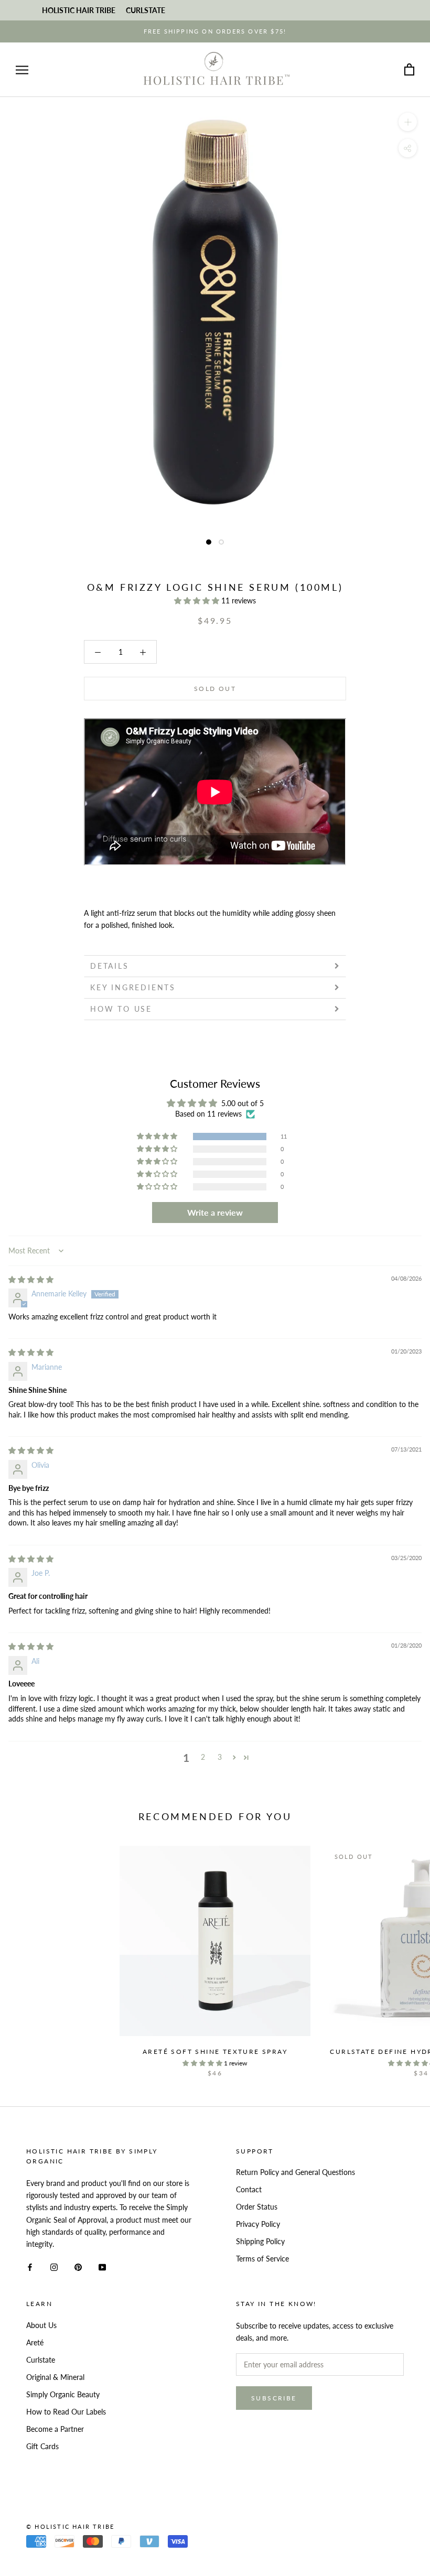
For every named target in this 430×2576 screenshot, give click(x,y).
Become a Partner (55, 2429)
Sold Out (215, 689)
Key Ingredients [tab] (133, 987)
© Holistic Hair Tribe (70, 2526)
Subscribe (274, 2398)
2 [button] (203, 1757)
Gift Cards (42, 2446)
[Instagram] (54, 2266)
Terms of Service (262, 2259)
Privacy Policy (258, 2224)
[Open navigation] (22, 70)
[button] (198, 600)
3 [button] (220, 1757)
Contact (249, 2189)
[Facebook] (30, 2266)
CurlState (146, 10)
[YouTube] (102, 2266)
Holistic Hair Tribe (79, 10)
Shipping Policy (260, 2241)
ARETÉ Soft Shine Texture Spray (215, 2052)
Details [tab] (110, 966)
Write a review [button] (215, 1212)
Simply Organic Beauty (63, 2394)
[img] (31, 1279)
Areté (35, 2342)
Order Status (257, 2207)
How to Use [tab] (121, 1009)
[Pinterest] (78, 2266)
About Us (41, 2325)
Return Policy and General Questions (295, 2172)
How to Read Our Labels (66, 2412)
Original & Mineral (55, 2377)
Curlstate (41, 2360)
